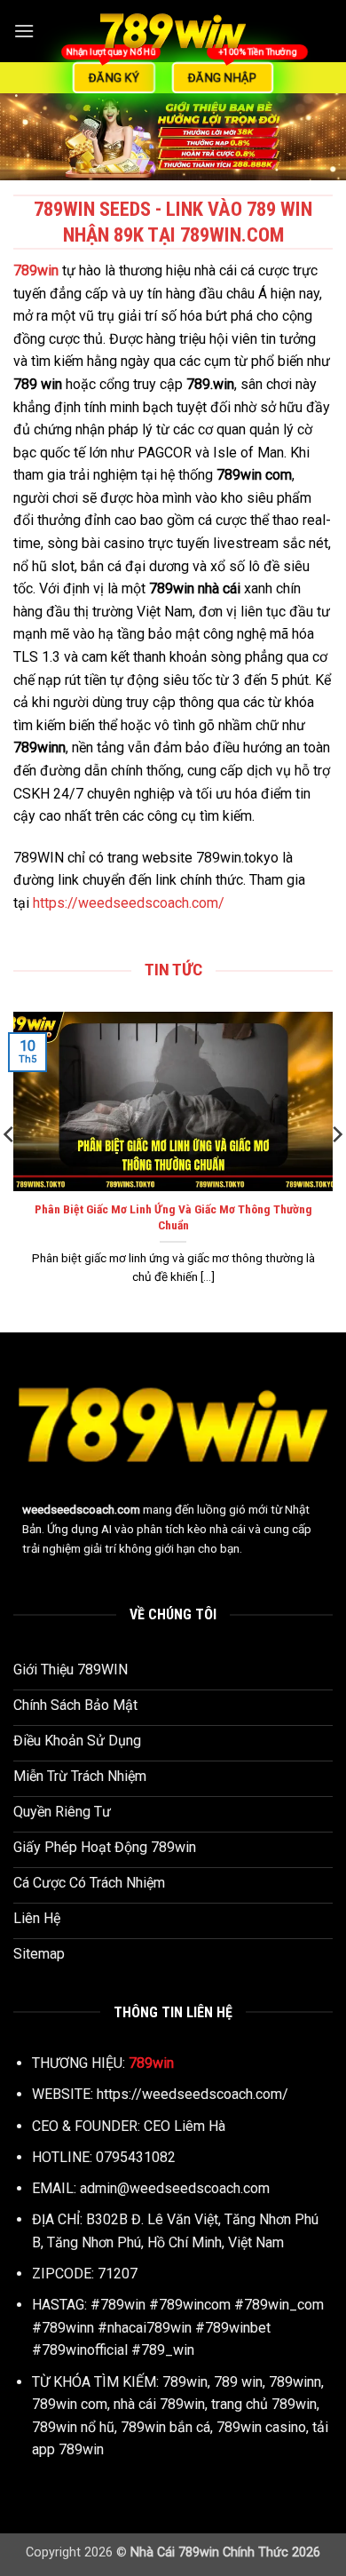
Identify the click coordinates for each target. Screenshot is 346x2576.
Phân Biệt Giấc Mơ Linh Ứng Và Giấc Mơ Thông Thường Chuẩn (173, 1217)
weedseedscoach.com (81, 1509)
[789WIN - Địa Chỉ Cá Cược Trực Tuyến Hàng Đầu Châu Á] (173, 31)
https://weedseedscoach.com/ (129, 903)
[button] (24, 31)
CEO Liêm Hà (185, 2126)
